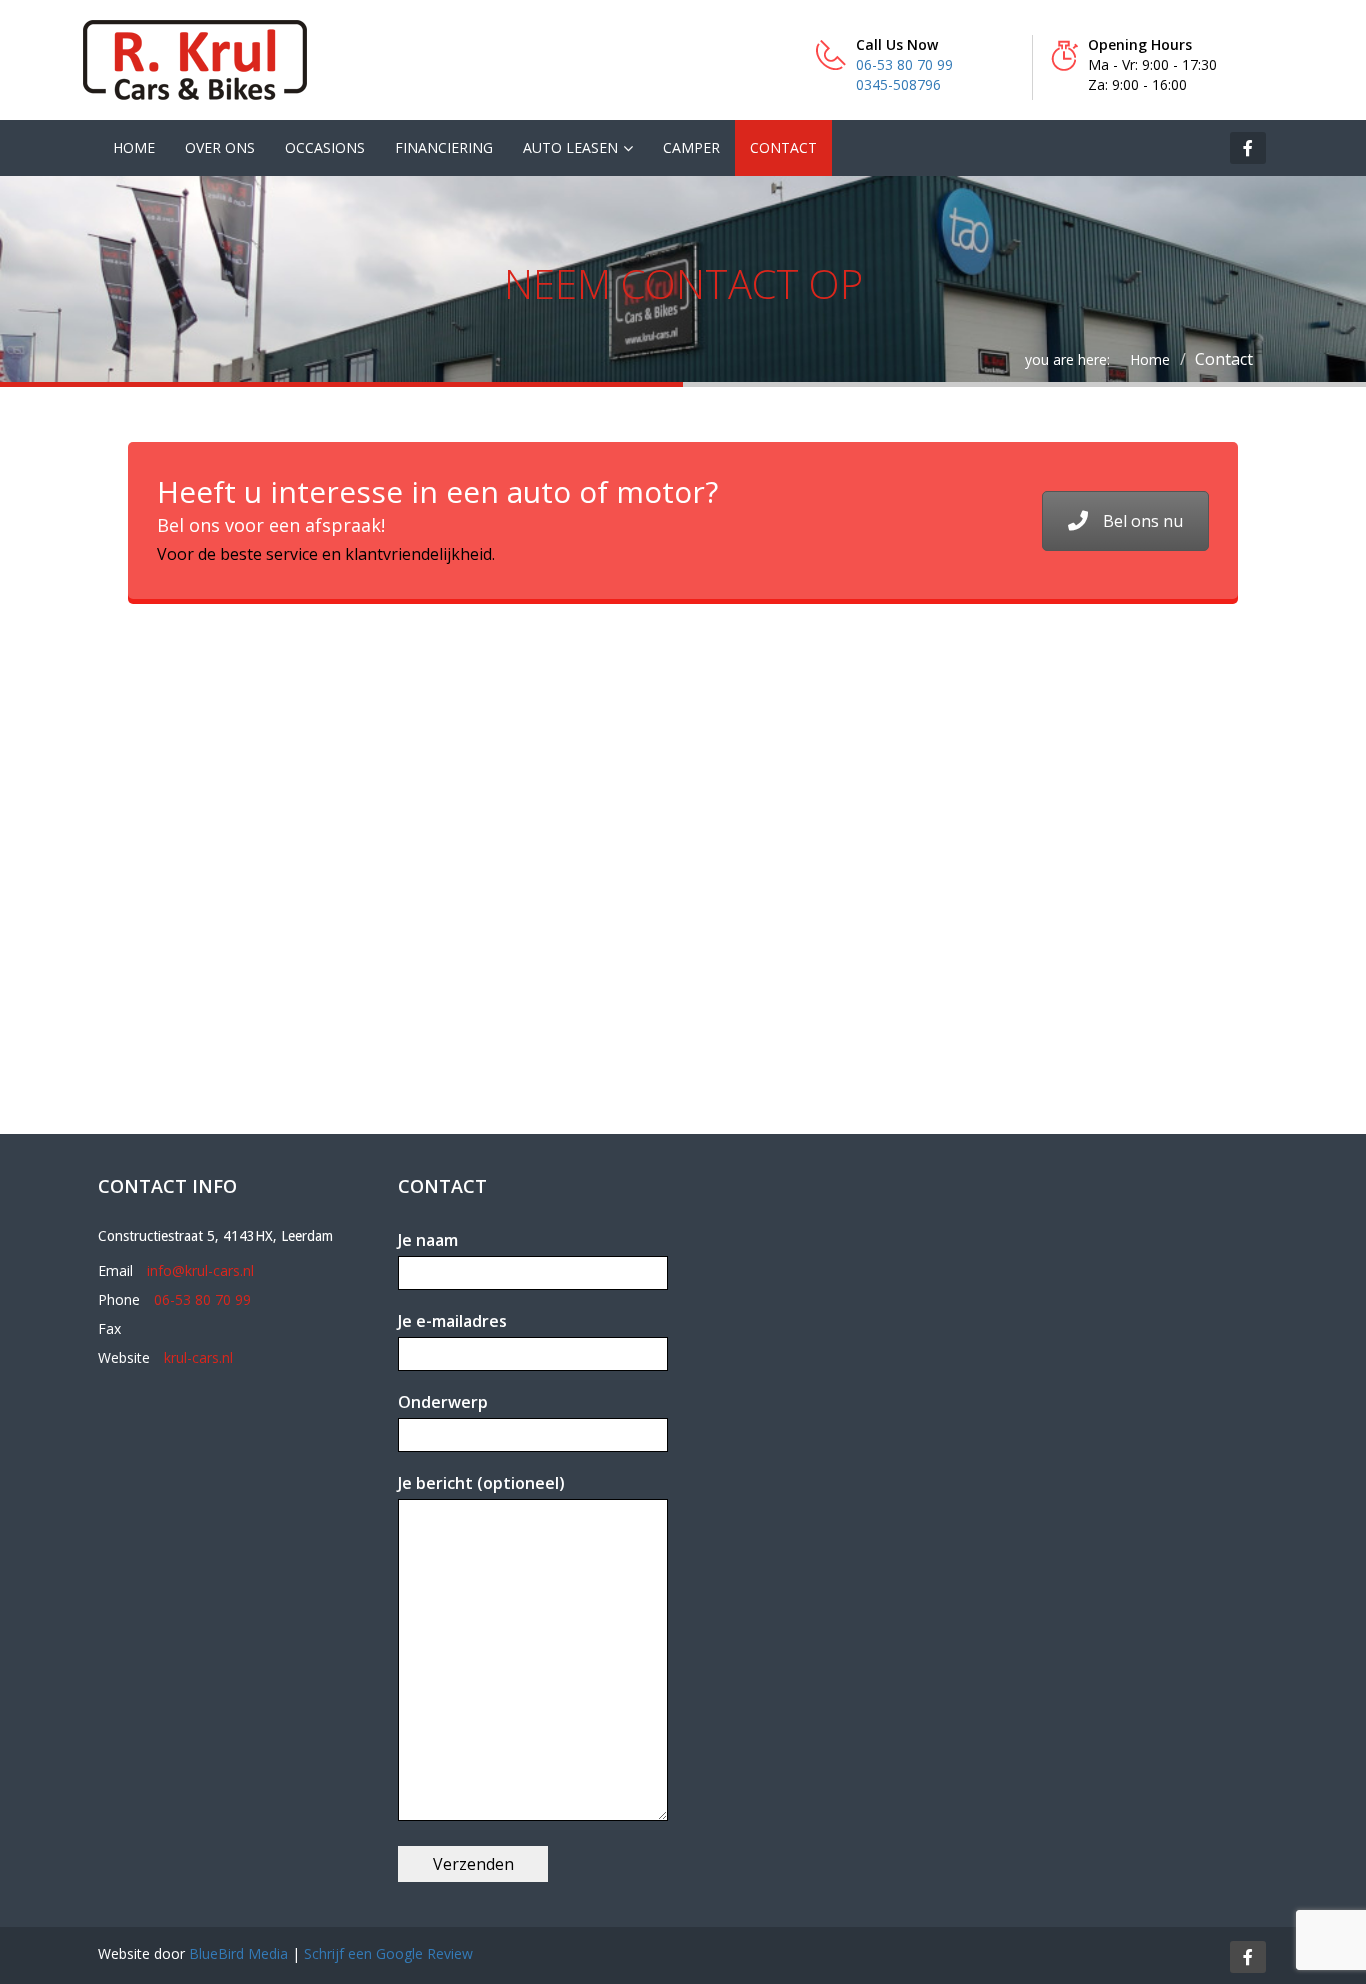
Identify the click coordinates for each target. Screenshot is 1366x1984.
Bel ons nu (1143, 521)
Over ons (220, 147)
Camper (691, 147)
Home (134, 147)
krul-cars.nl (198, 1357)
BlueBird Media (238, 1953)
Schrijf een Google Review (388, 1953)
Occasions (325, 147)
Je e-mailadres (452, 1321)
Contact (783, 147)
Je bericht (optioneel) (481, 1483)
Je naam (428, 1240)
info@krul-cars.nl (200, 1270)
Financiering (444, 147)
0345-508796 (898, 84)
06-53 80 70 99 (904, 64)
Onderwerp (443, 1402)
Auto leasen (570, 147)
